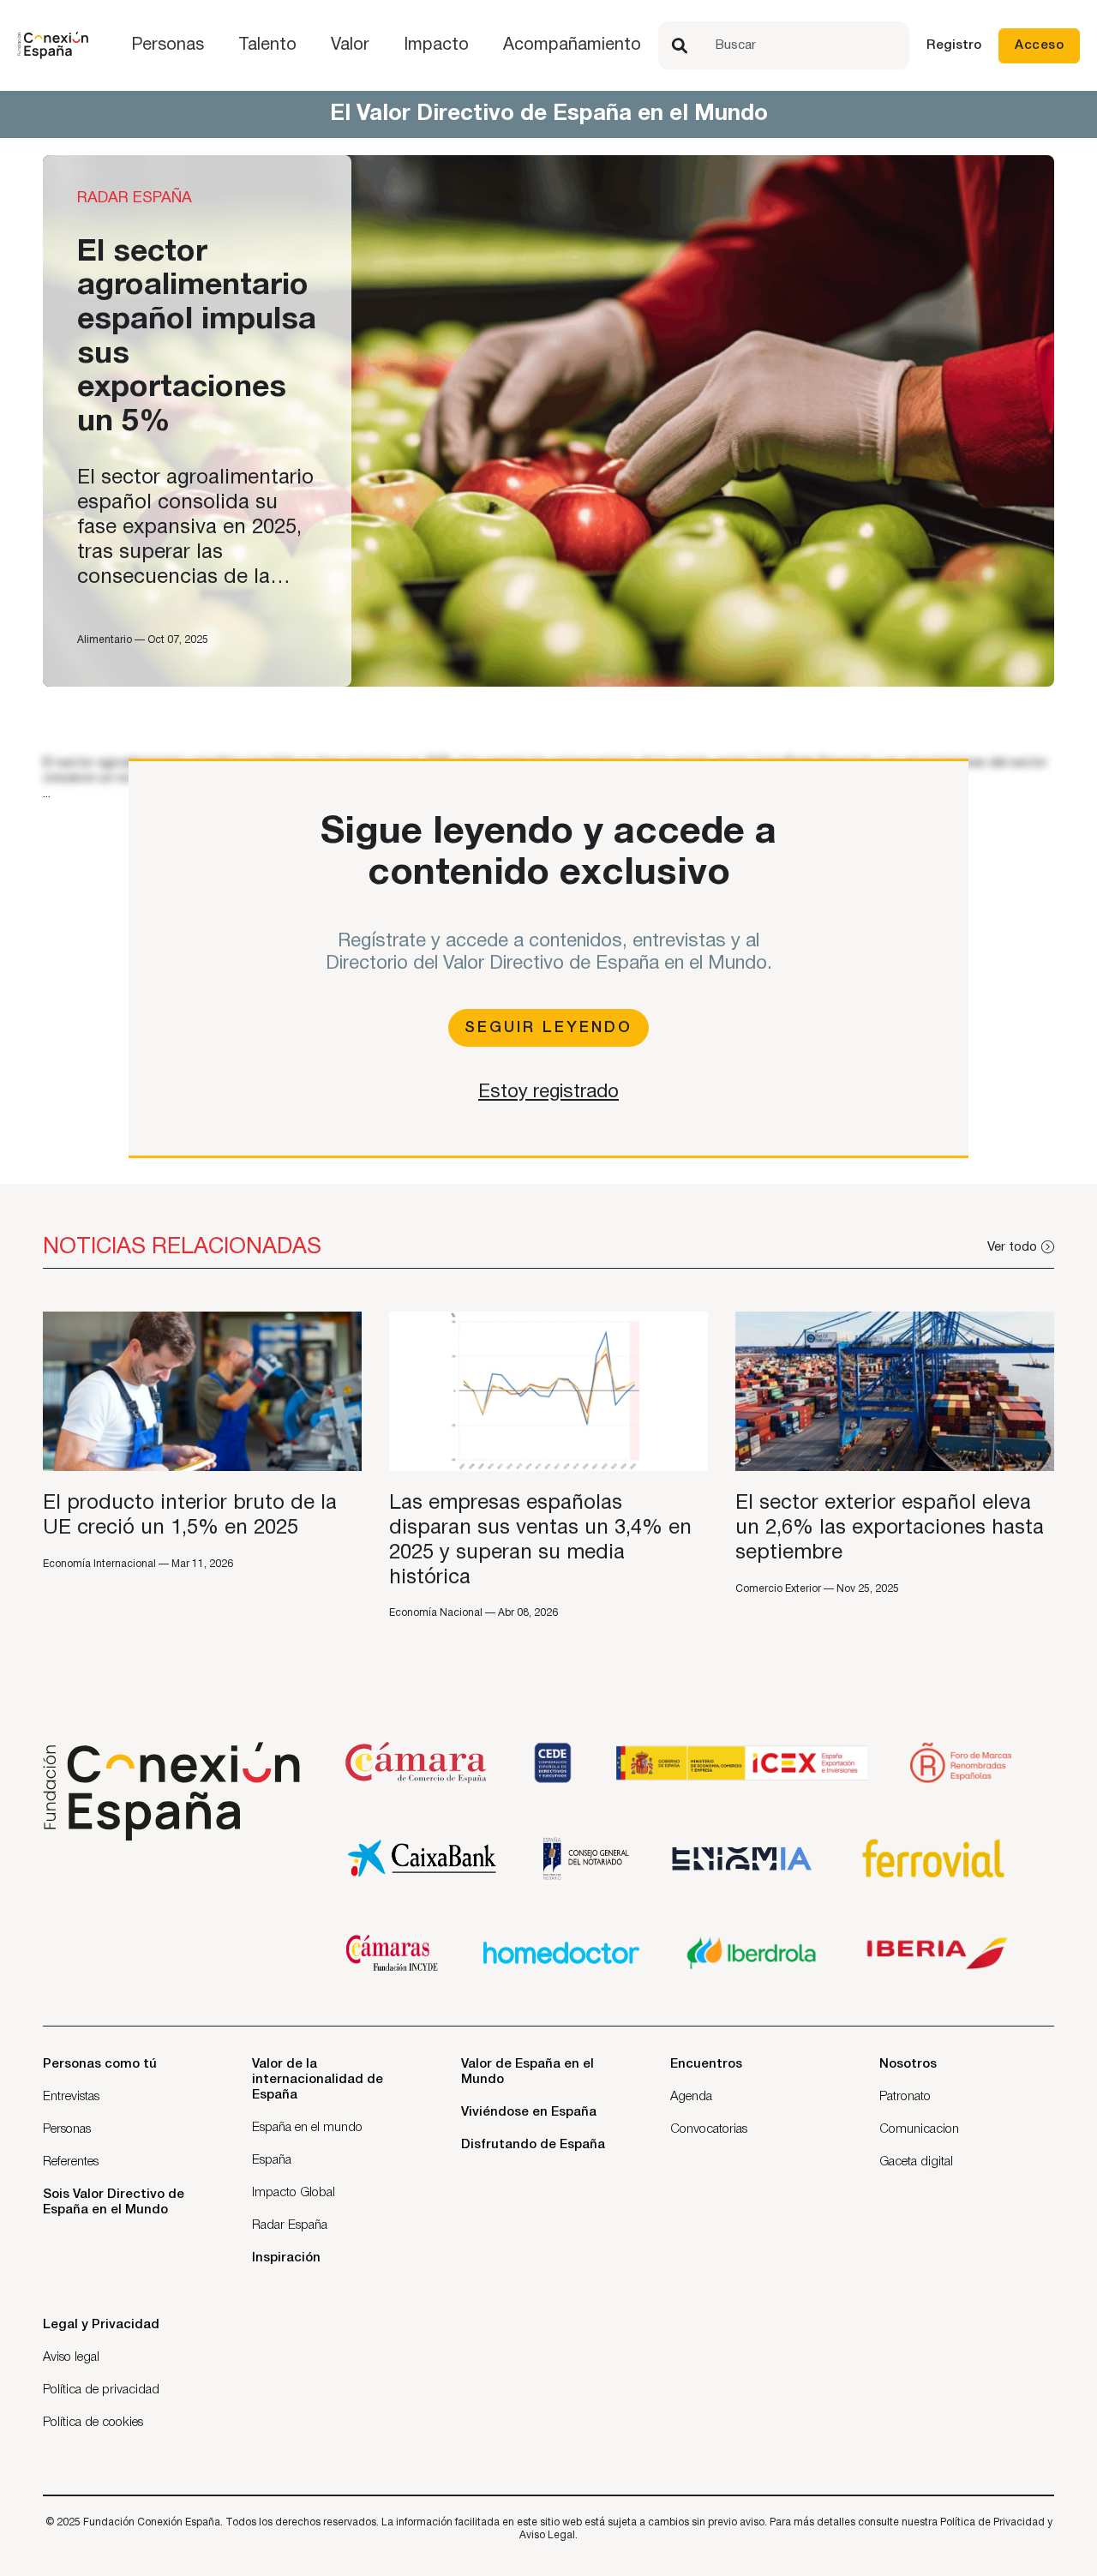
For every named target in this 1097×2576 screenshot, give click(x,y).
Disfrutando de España (533, 2145)
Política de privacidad (101, 2390)
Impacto (436, 45)
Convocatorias (709, 2129)
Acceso (1039, 45)
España (272, 2160)
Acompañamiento (572, 45)
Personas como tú (100, 2064)
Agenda (691, 2097)
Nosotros (908, 2064)
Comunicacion (919, 2129)
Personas (168, 45)
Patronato (905, 2097)
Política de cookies (93, 2423)
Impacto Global (294, 2193)
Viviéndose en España (529, 2112)
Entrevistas (71, 2097)
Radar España (290, 2225)
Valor (350, 45)
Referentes (71, 2162)
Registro (954, 45)
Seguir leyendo (548, 1028)
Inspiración (286, 2258)
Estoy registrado (548, 1092)
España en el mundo (307, 2128)
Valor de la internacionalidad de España (318, 2080)
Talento (267, 45)
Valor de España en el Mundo (528, 2072)
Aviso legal (71, 2357)
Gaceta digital (916, 2162)
